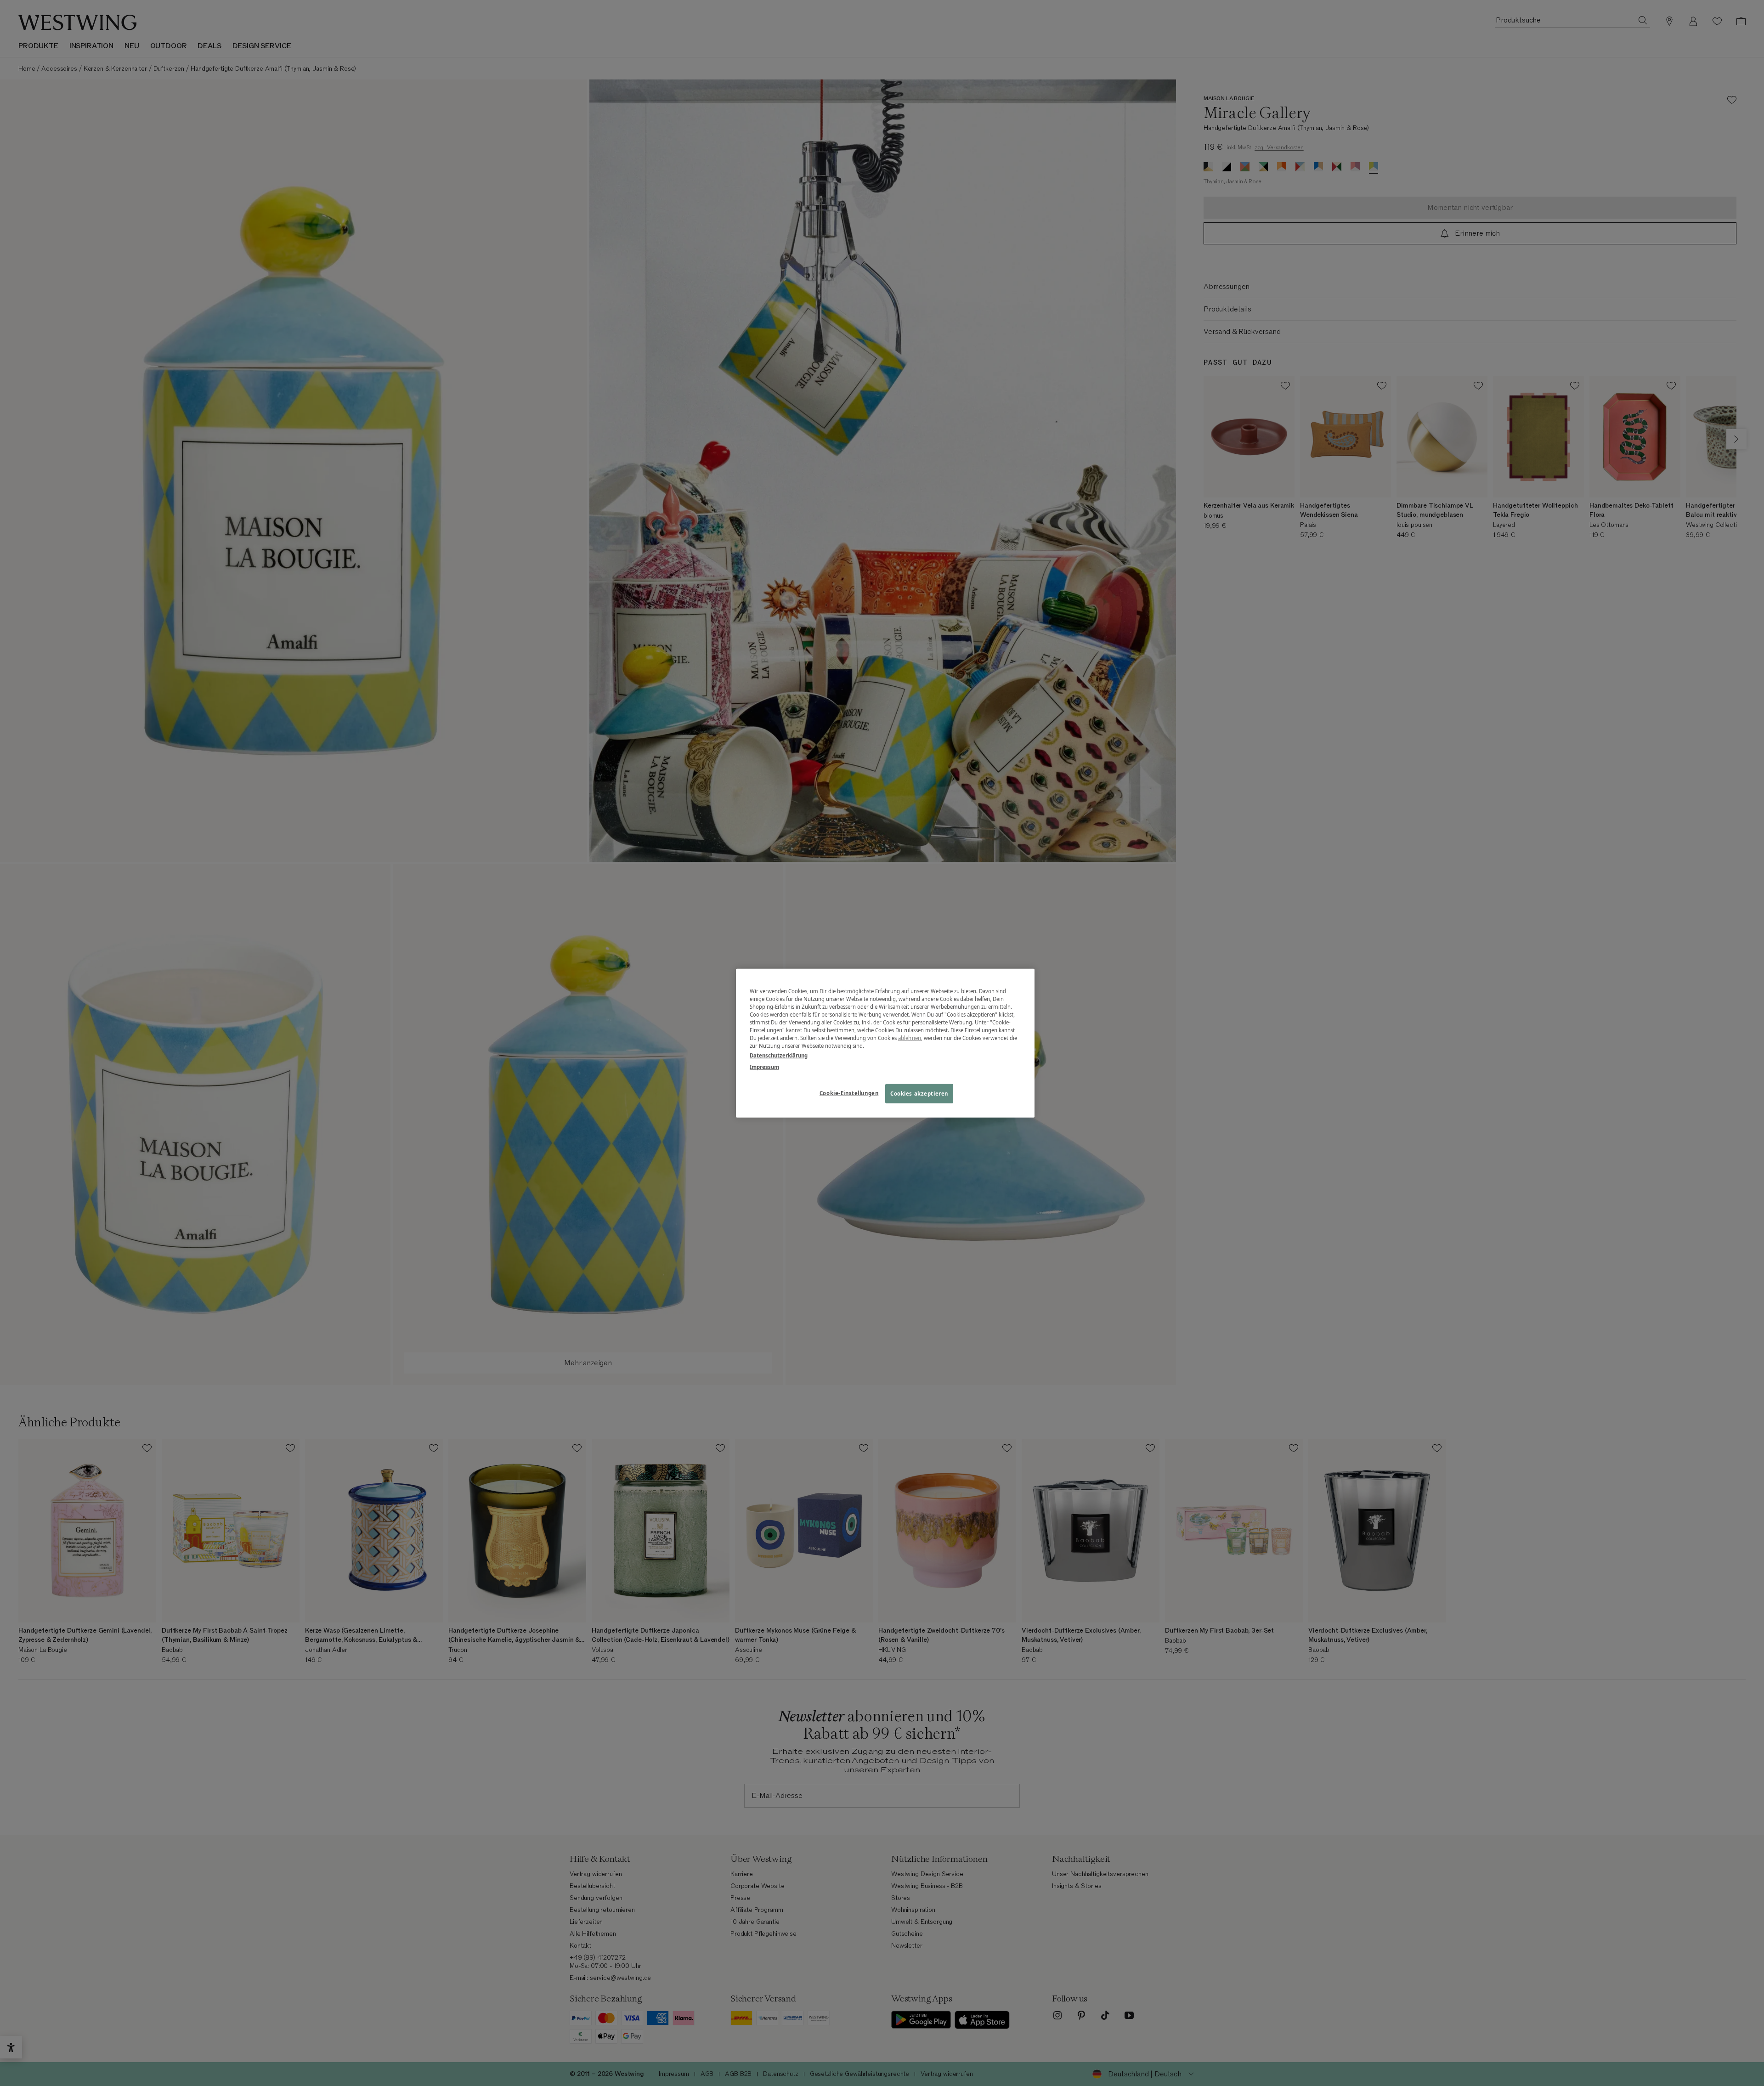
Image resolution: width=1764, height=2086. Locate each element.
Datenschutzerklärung (779, 1055)
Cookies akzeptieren (919, 1094)
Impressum (764, 1067)
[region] (885, 1043)
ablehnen (910, 1038)
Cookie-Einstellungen (849, 1093)
